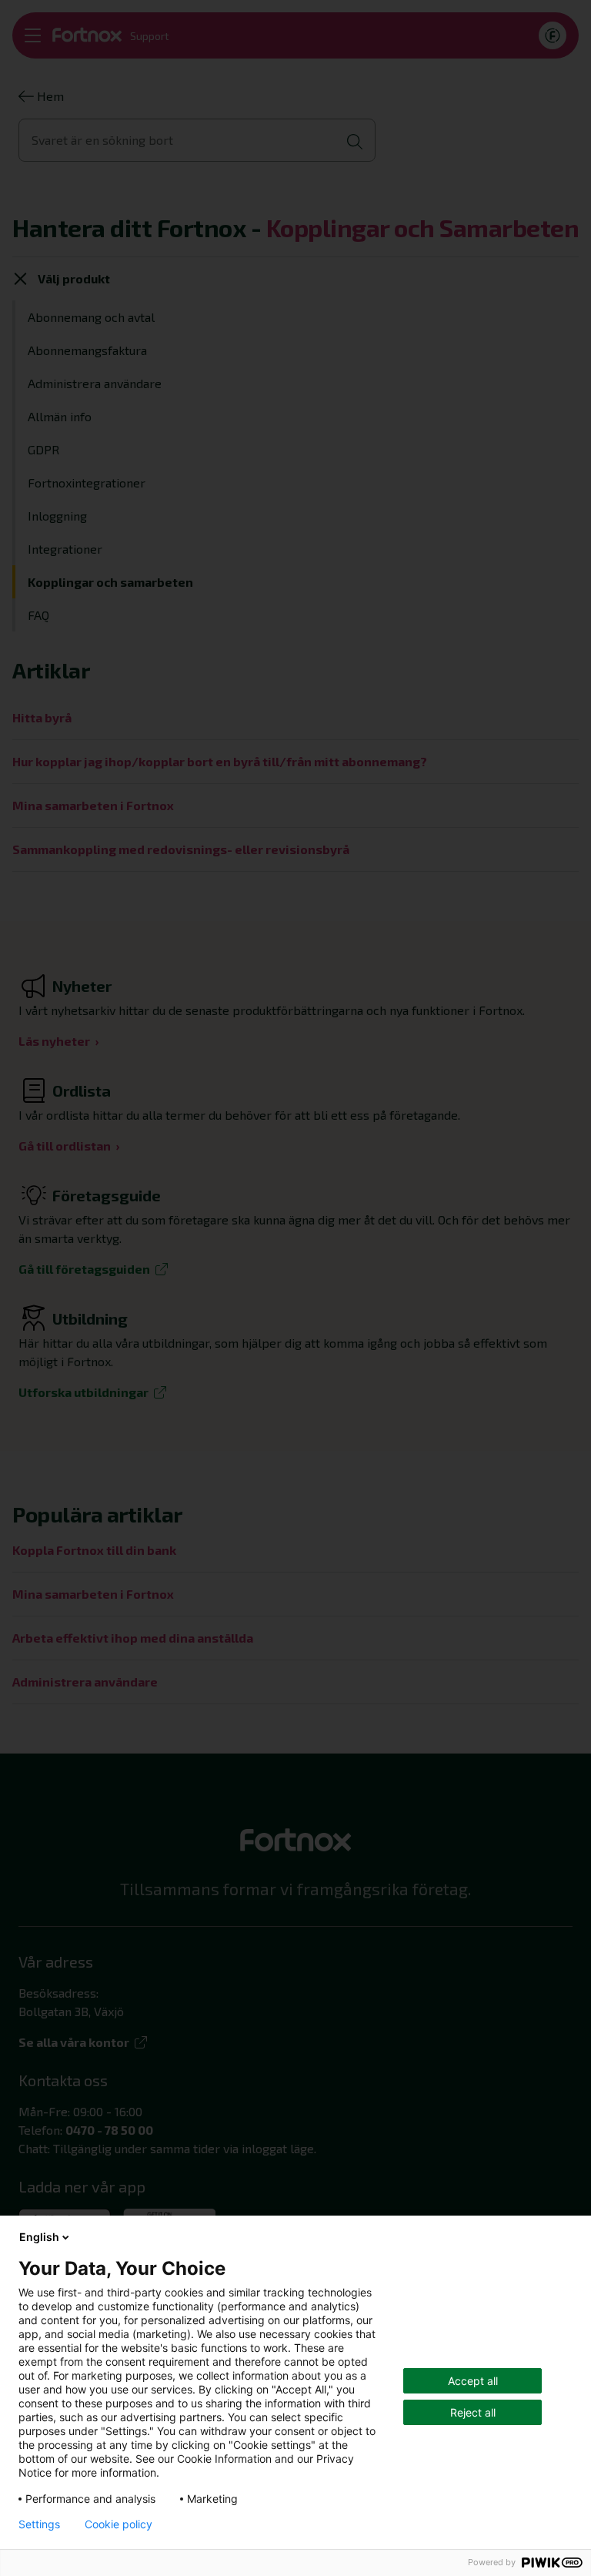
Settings (39, 2524)
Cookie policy (119, 2524)
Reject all (473, 2412)
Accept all (473, 2381)
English (39, 2237)
